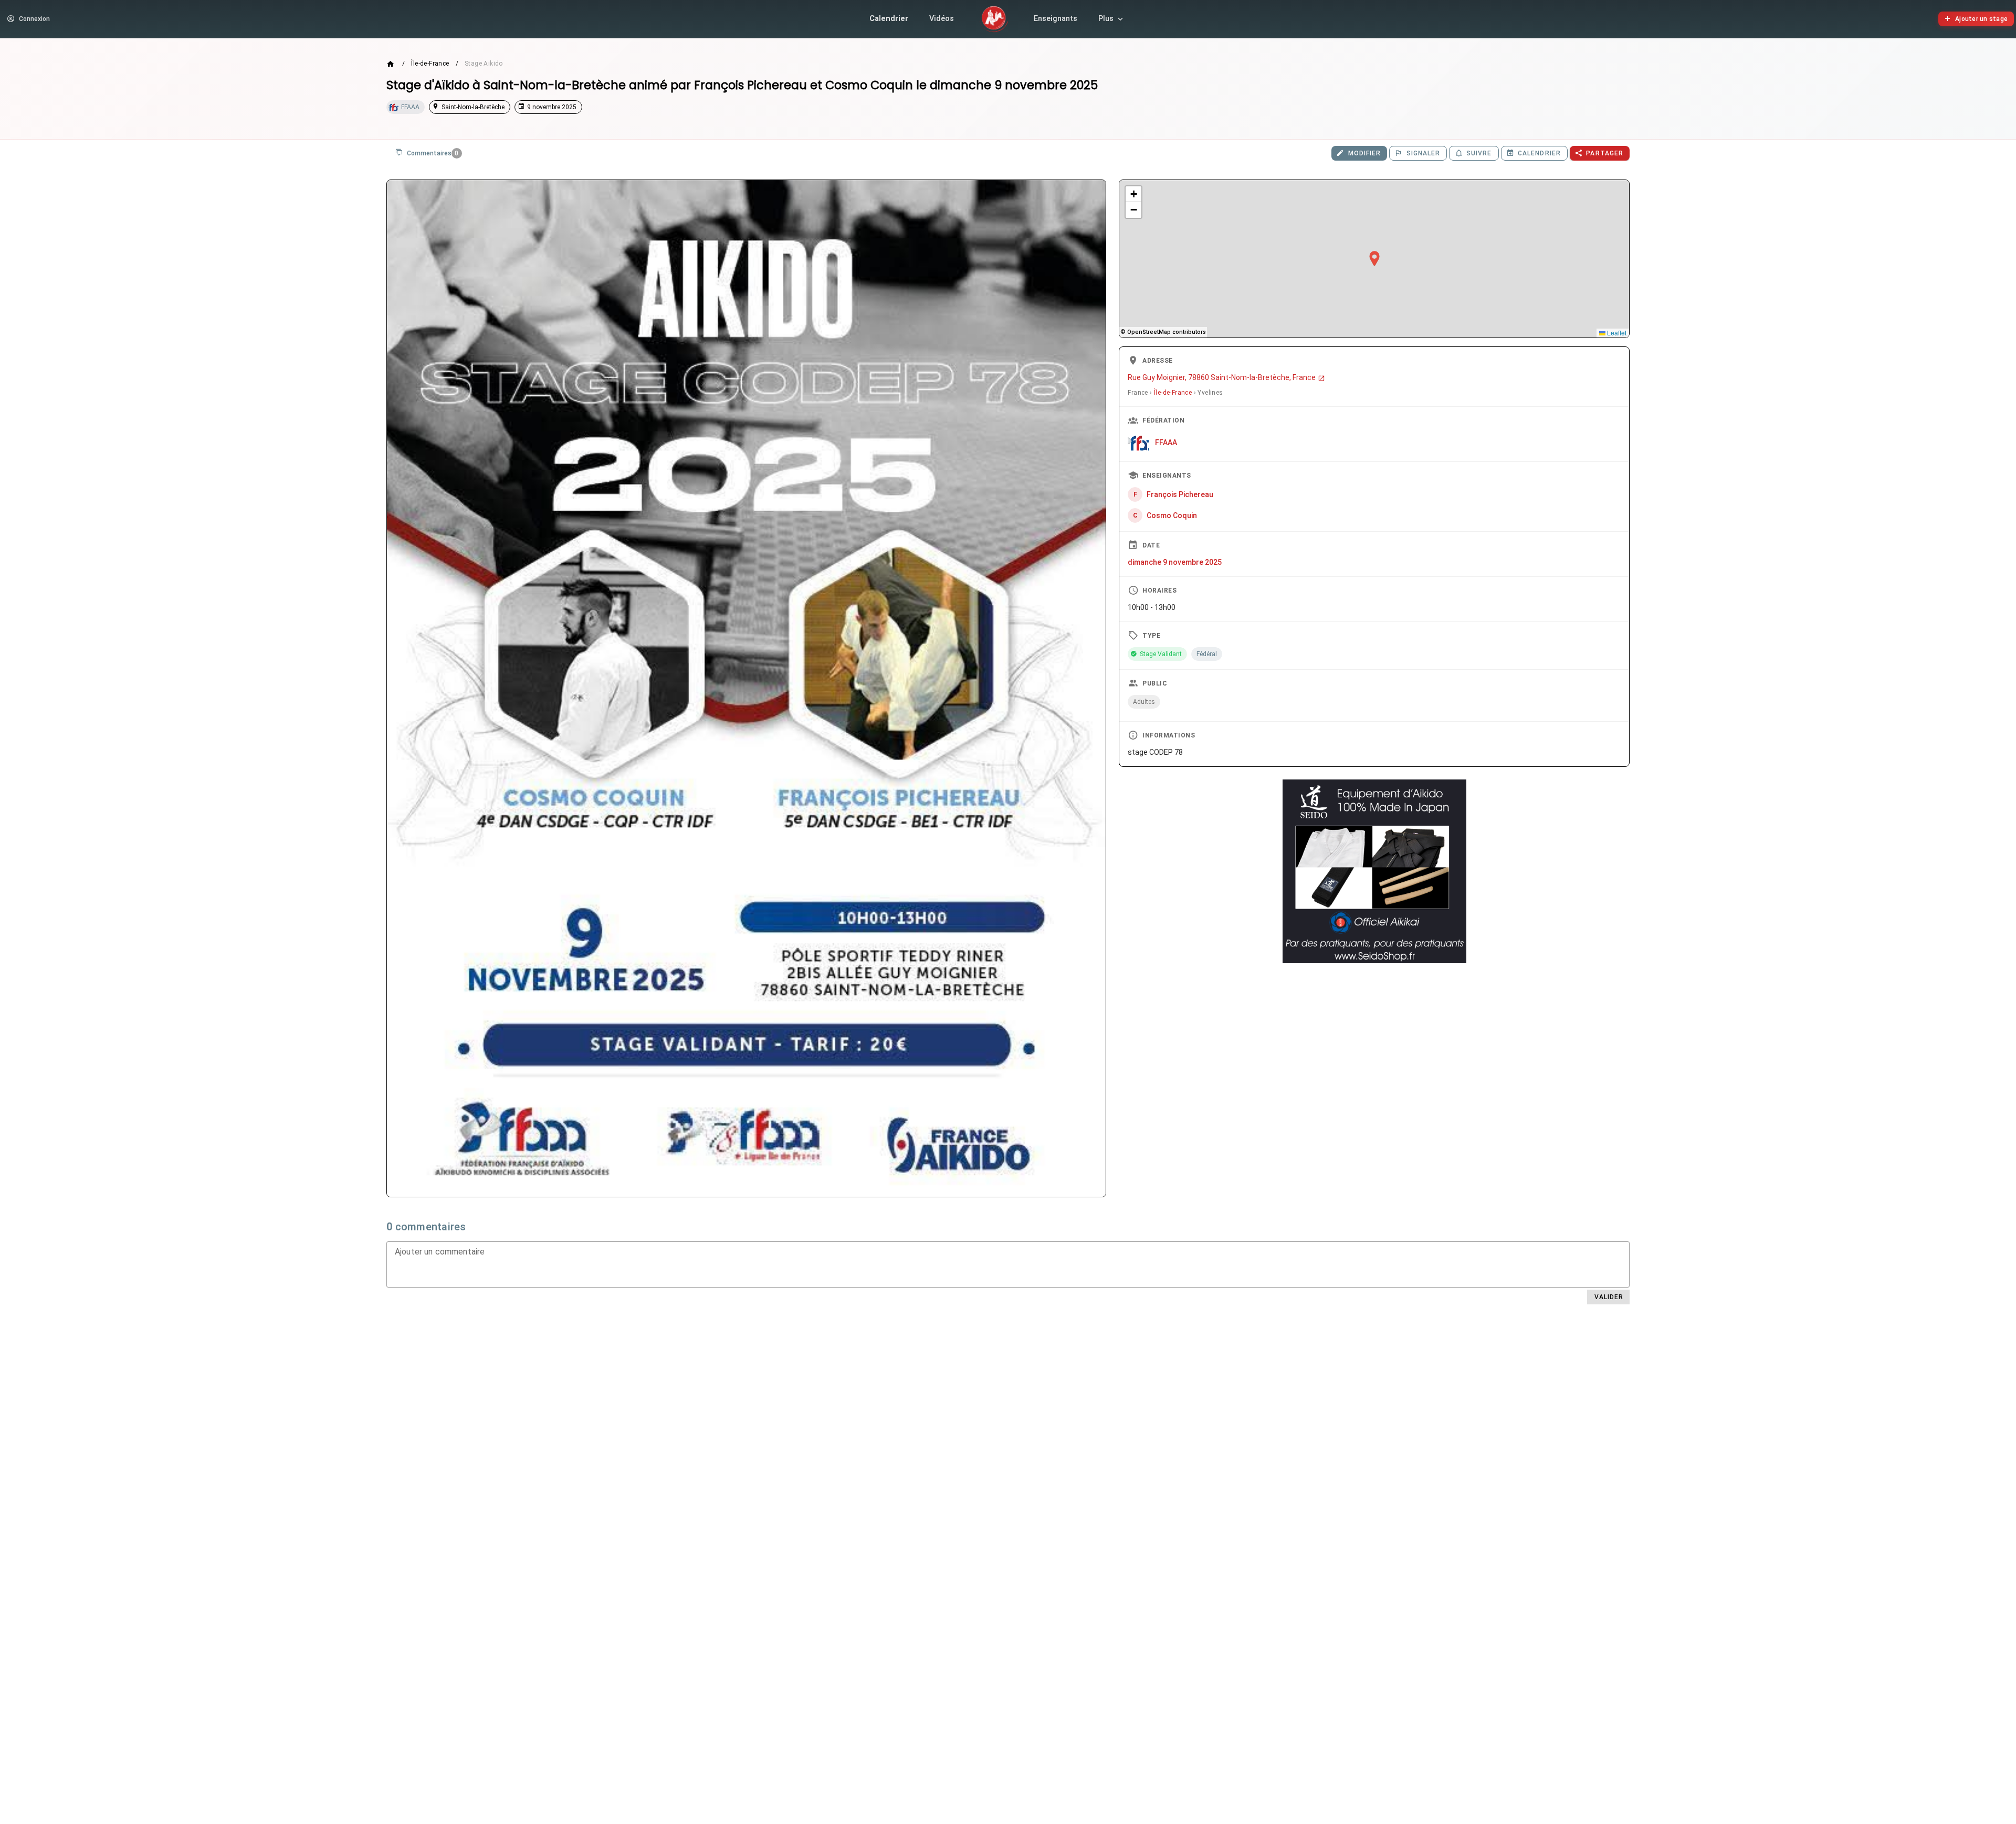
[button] (1374, 259)
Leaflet (1616, 333)
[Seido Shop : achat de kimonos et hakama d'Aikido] (1374, 871)
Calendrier (889, 19)
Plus (1106, 19)
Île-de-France (430, 64)
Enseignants (1056, 19)
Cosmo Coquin (1172, 515)
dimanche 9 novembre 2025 (1175, 562)
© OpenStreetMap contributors (1163, 331)
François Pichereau (1180, 494)
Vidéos (942, 19)
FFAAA (1166, 442)
